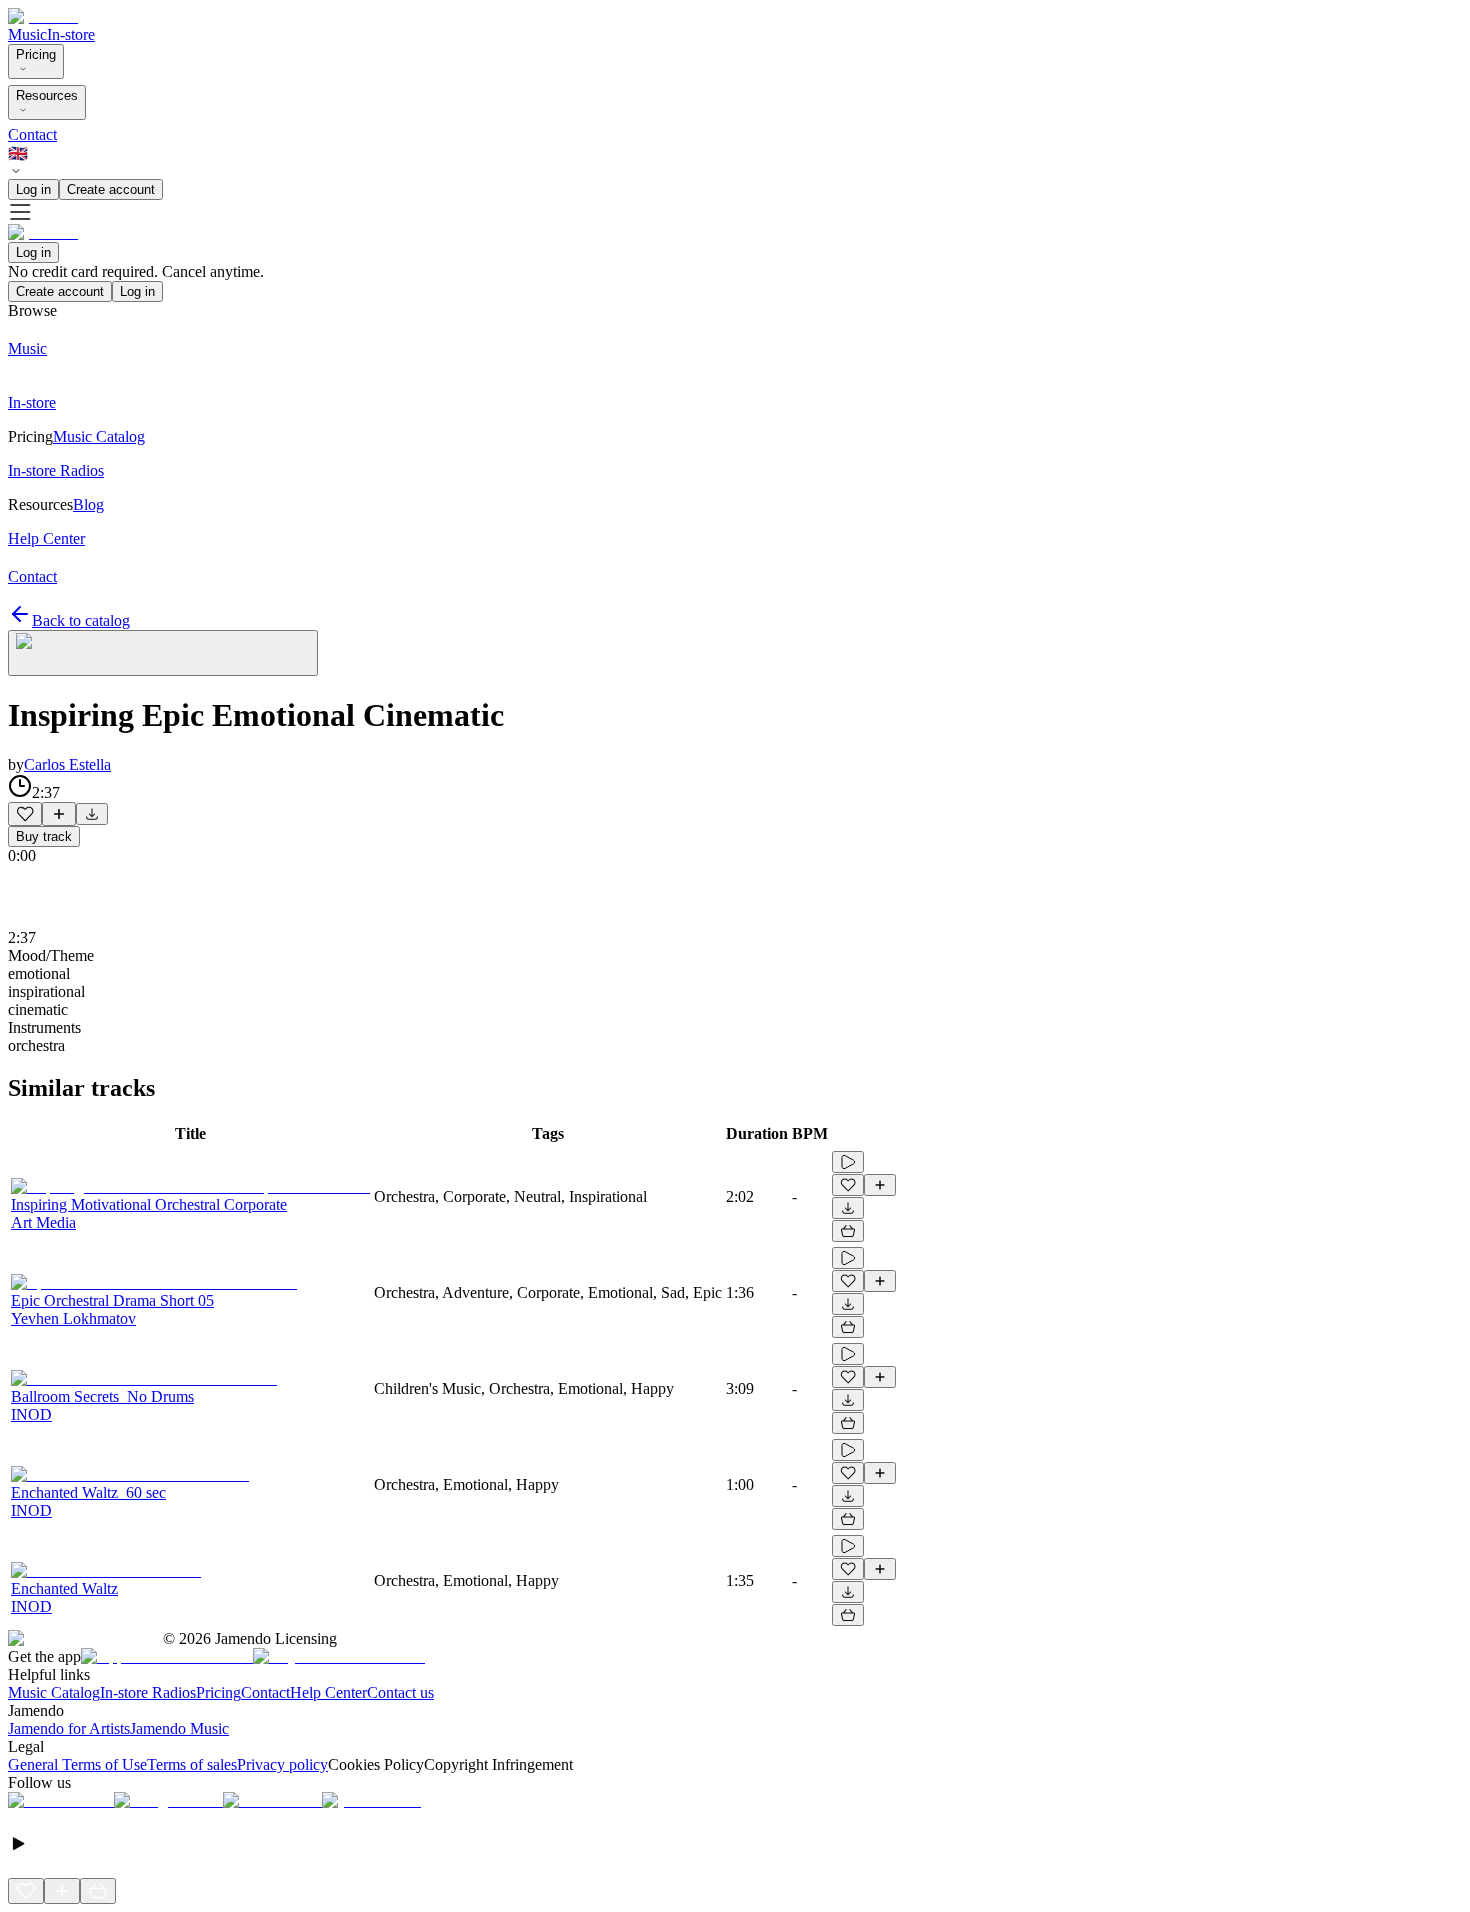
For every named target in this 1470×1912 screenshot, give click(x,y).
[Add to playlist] (59, 814)
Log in (33, 189)
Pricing (36, 54)
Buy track (44, 836)
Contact (32, 134)
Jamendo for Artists (69, 1728)
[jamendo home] (43, 16)
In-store (71, 34)
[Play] (163, 653)
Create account (111, 189)
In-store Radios (148, 1692)
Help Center (328, 1692)
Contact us (400, 1692)
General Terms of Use (77, 1764)
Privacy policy (282, 1764)
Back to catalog (81, 620)
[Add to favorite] (25, 814)
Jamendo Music (179, 1728)
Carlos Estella (67, 764)
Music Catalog (54, 1692)
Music (27, 34)
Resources (47, 95)
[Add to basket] (848, 1231)
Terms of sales (192, 1764)
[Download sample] (92, 814)
